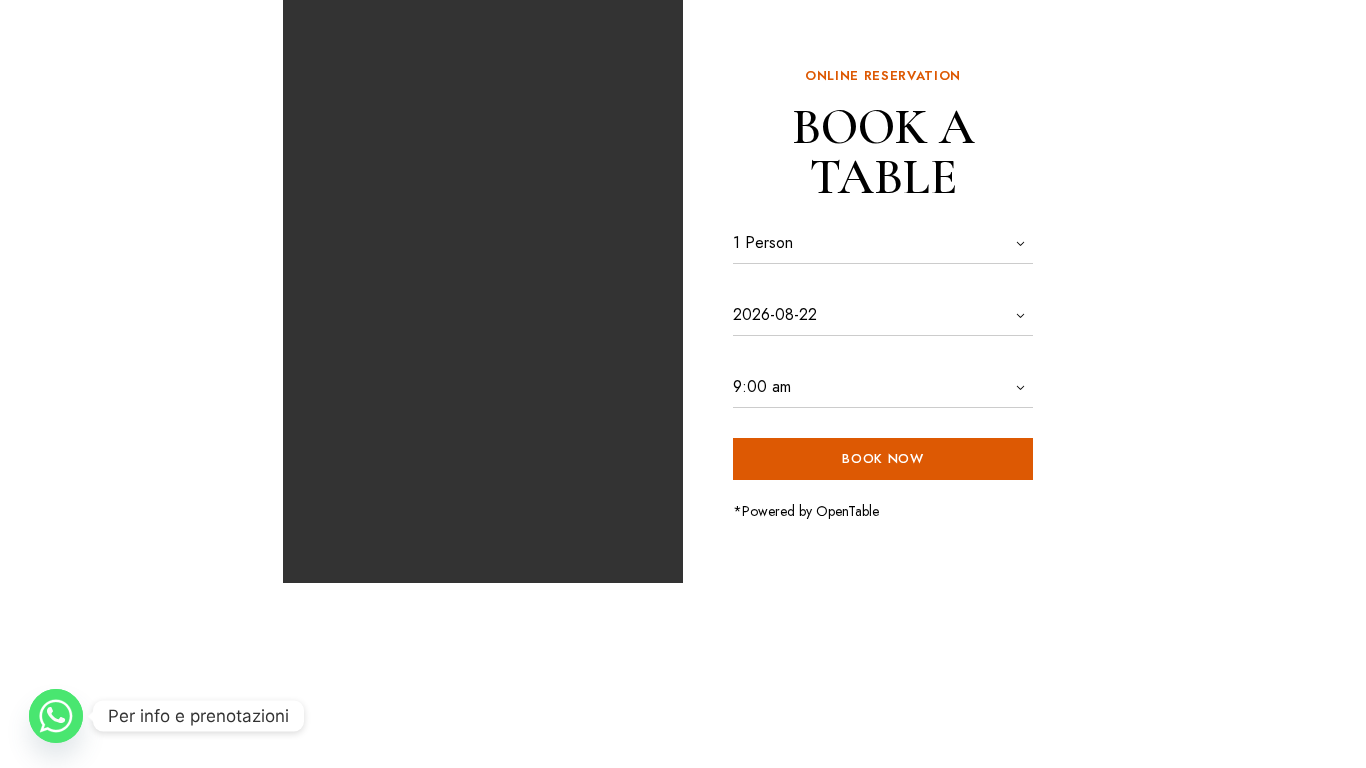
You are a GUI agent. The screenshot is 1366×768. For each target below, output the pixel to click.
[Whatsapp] (56, 716)
